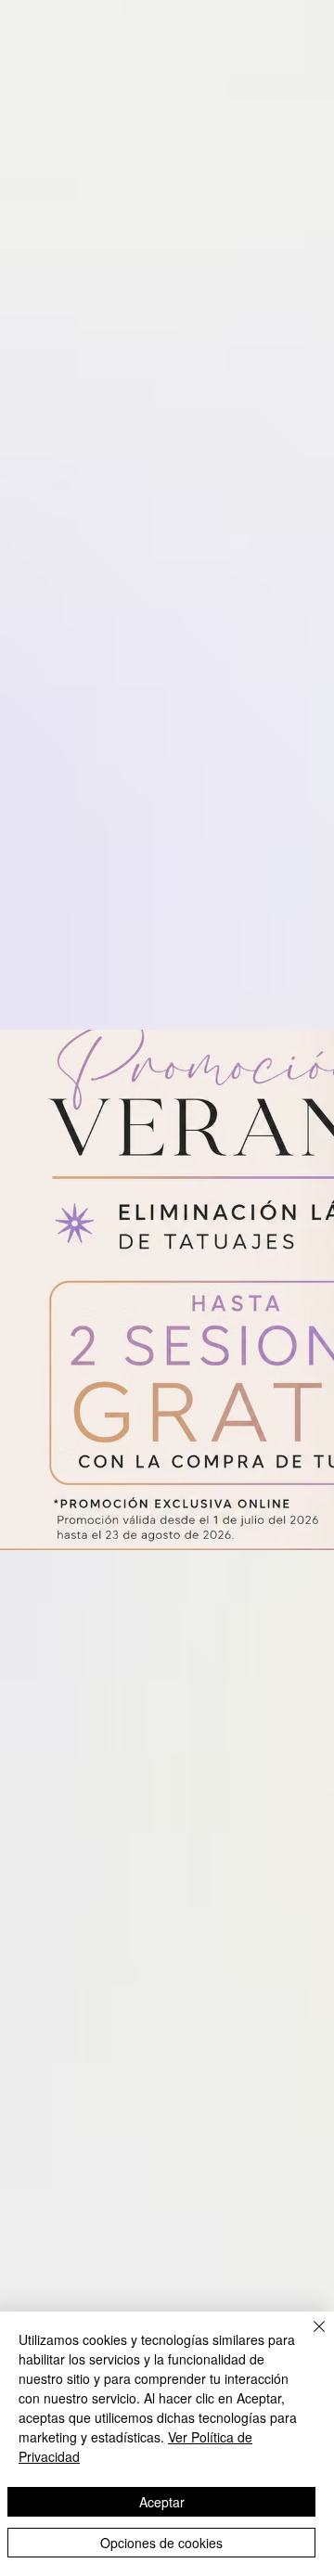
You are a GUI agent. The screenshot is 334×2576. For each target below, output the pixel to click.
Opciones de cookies (161, 2543)
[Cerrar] (308, 2338)
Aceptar (162, 2502)
